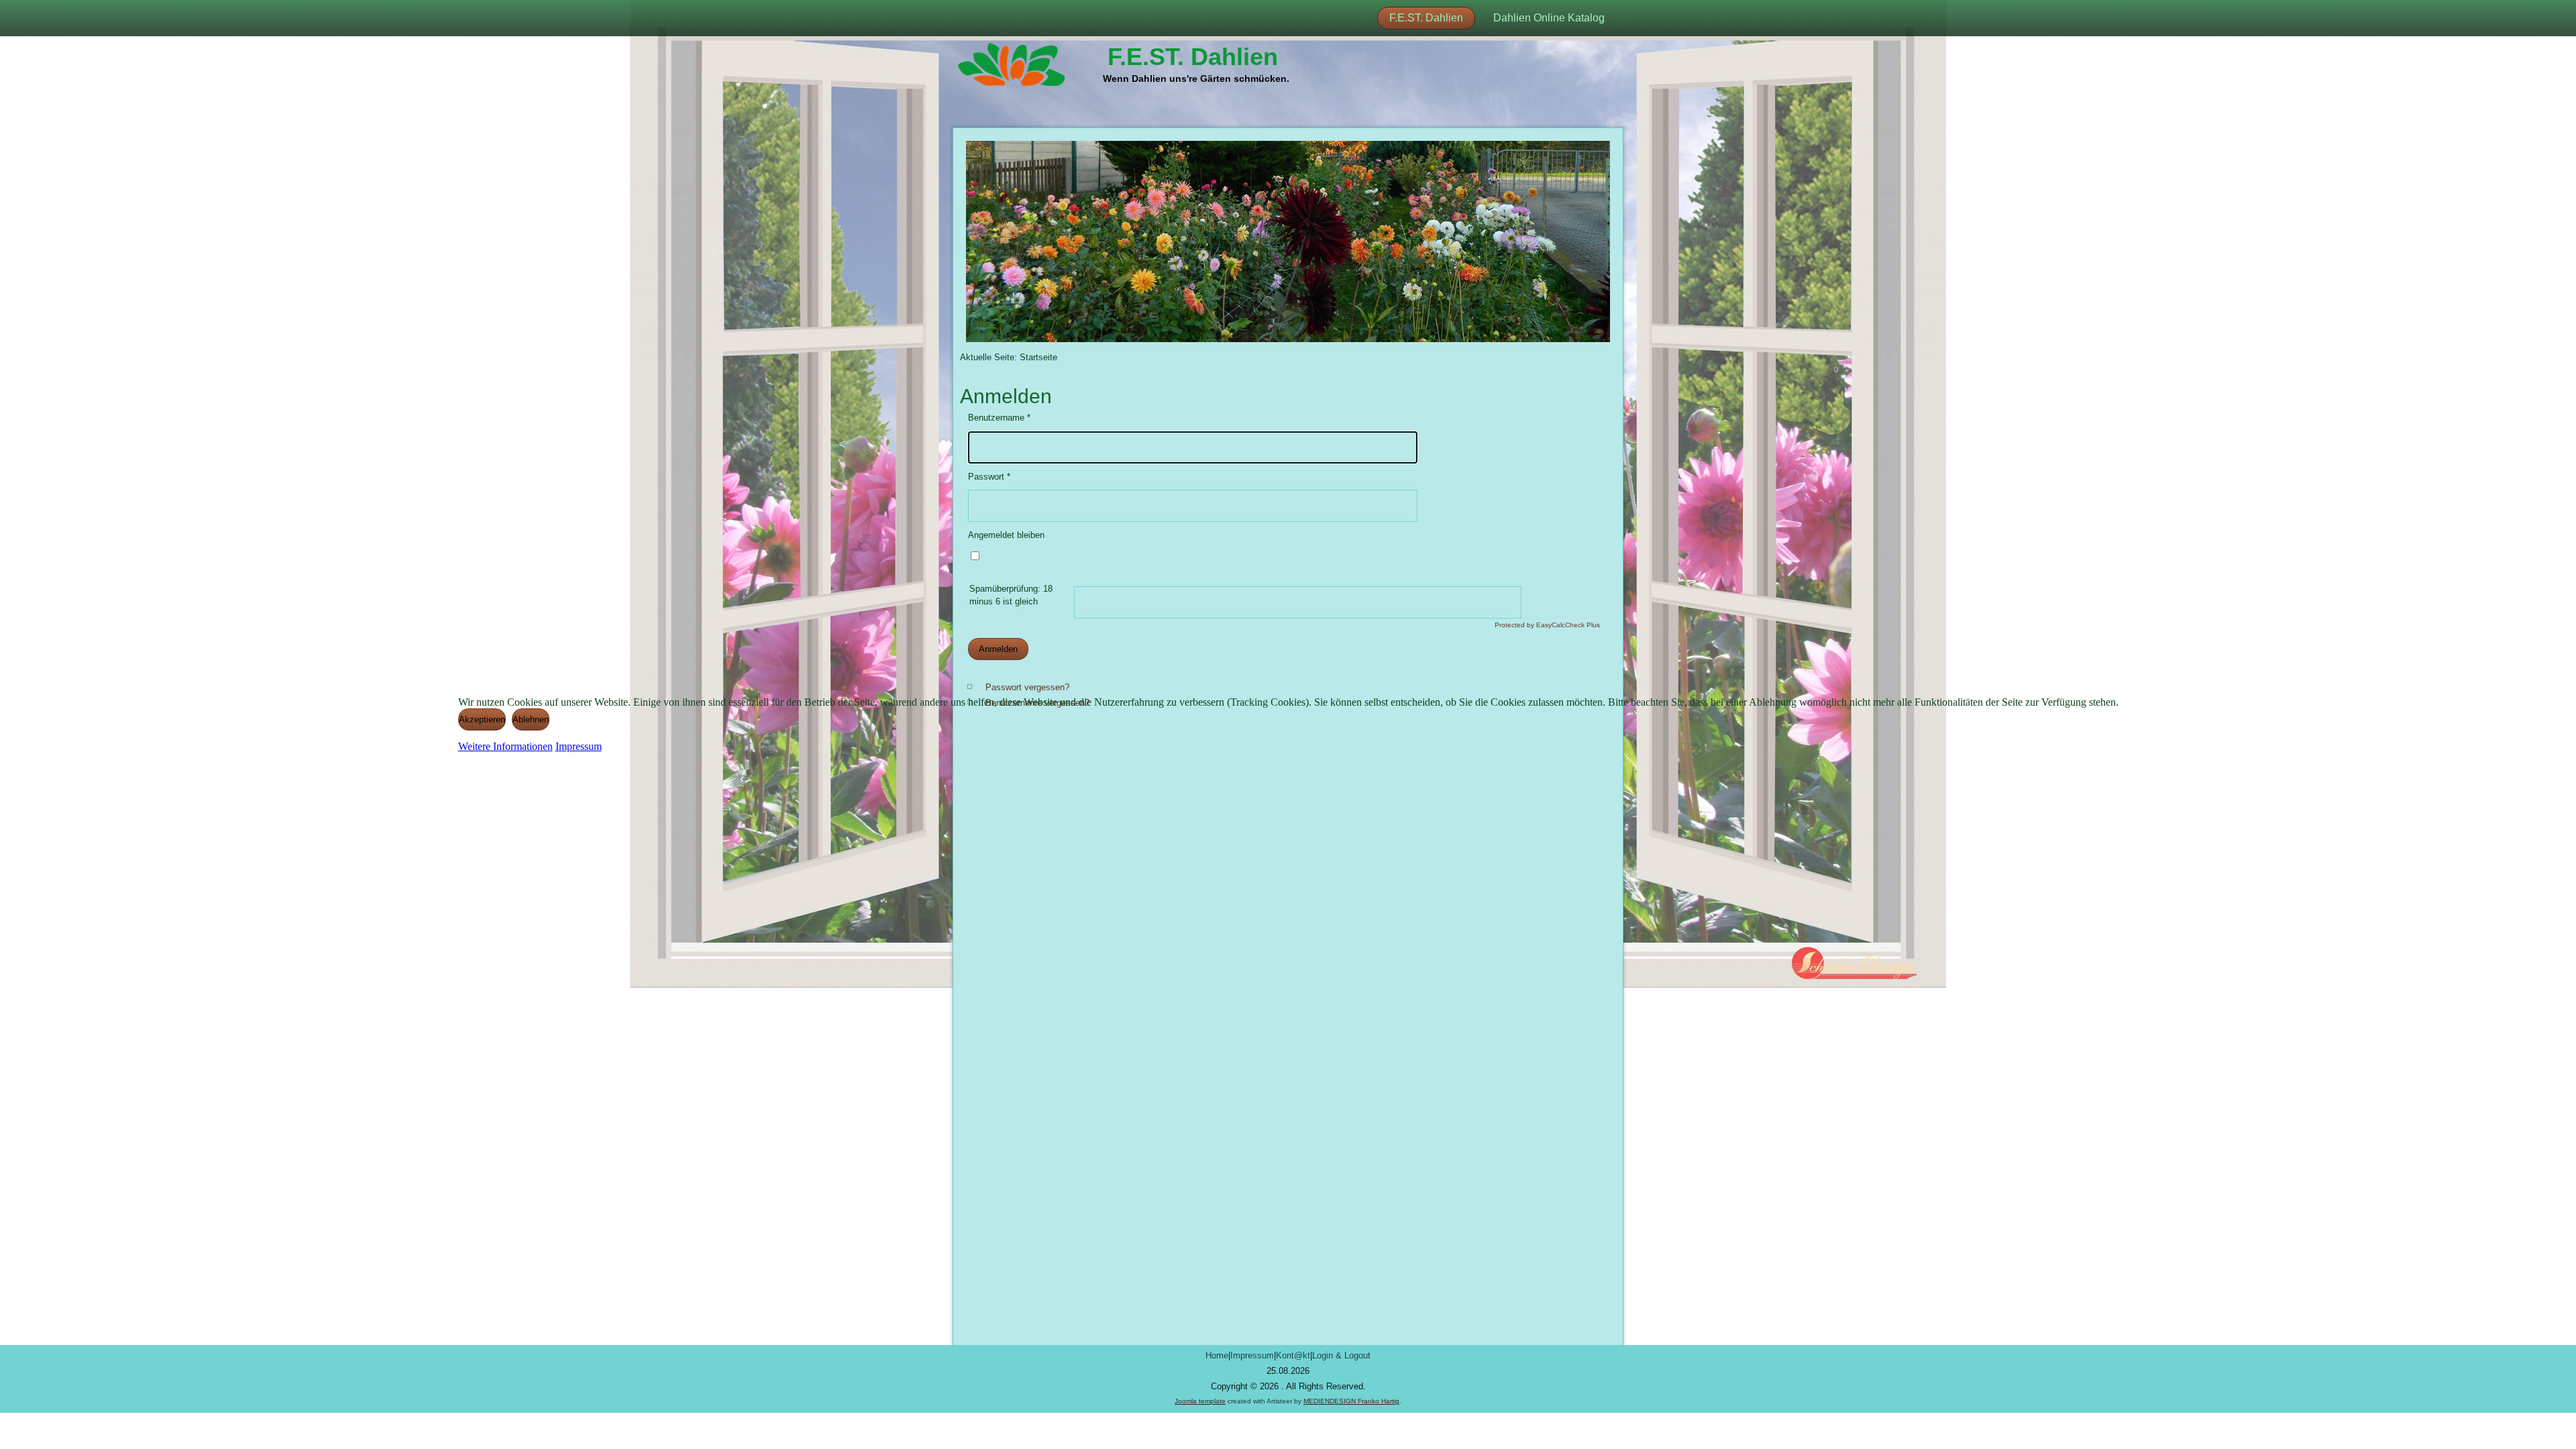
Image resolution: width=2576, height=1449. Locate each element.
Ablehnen (531, 719)
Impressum (579, 746)
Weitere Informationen (505, 746)
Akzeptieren (482, 719)
